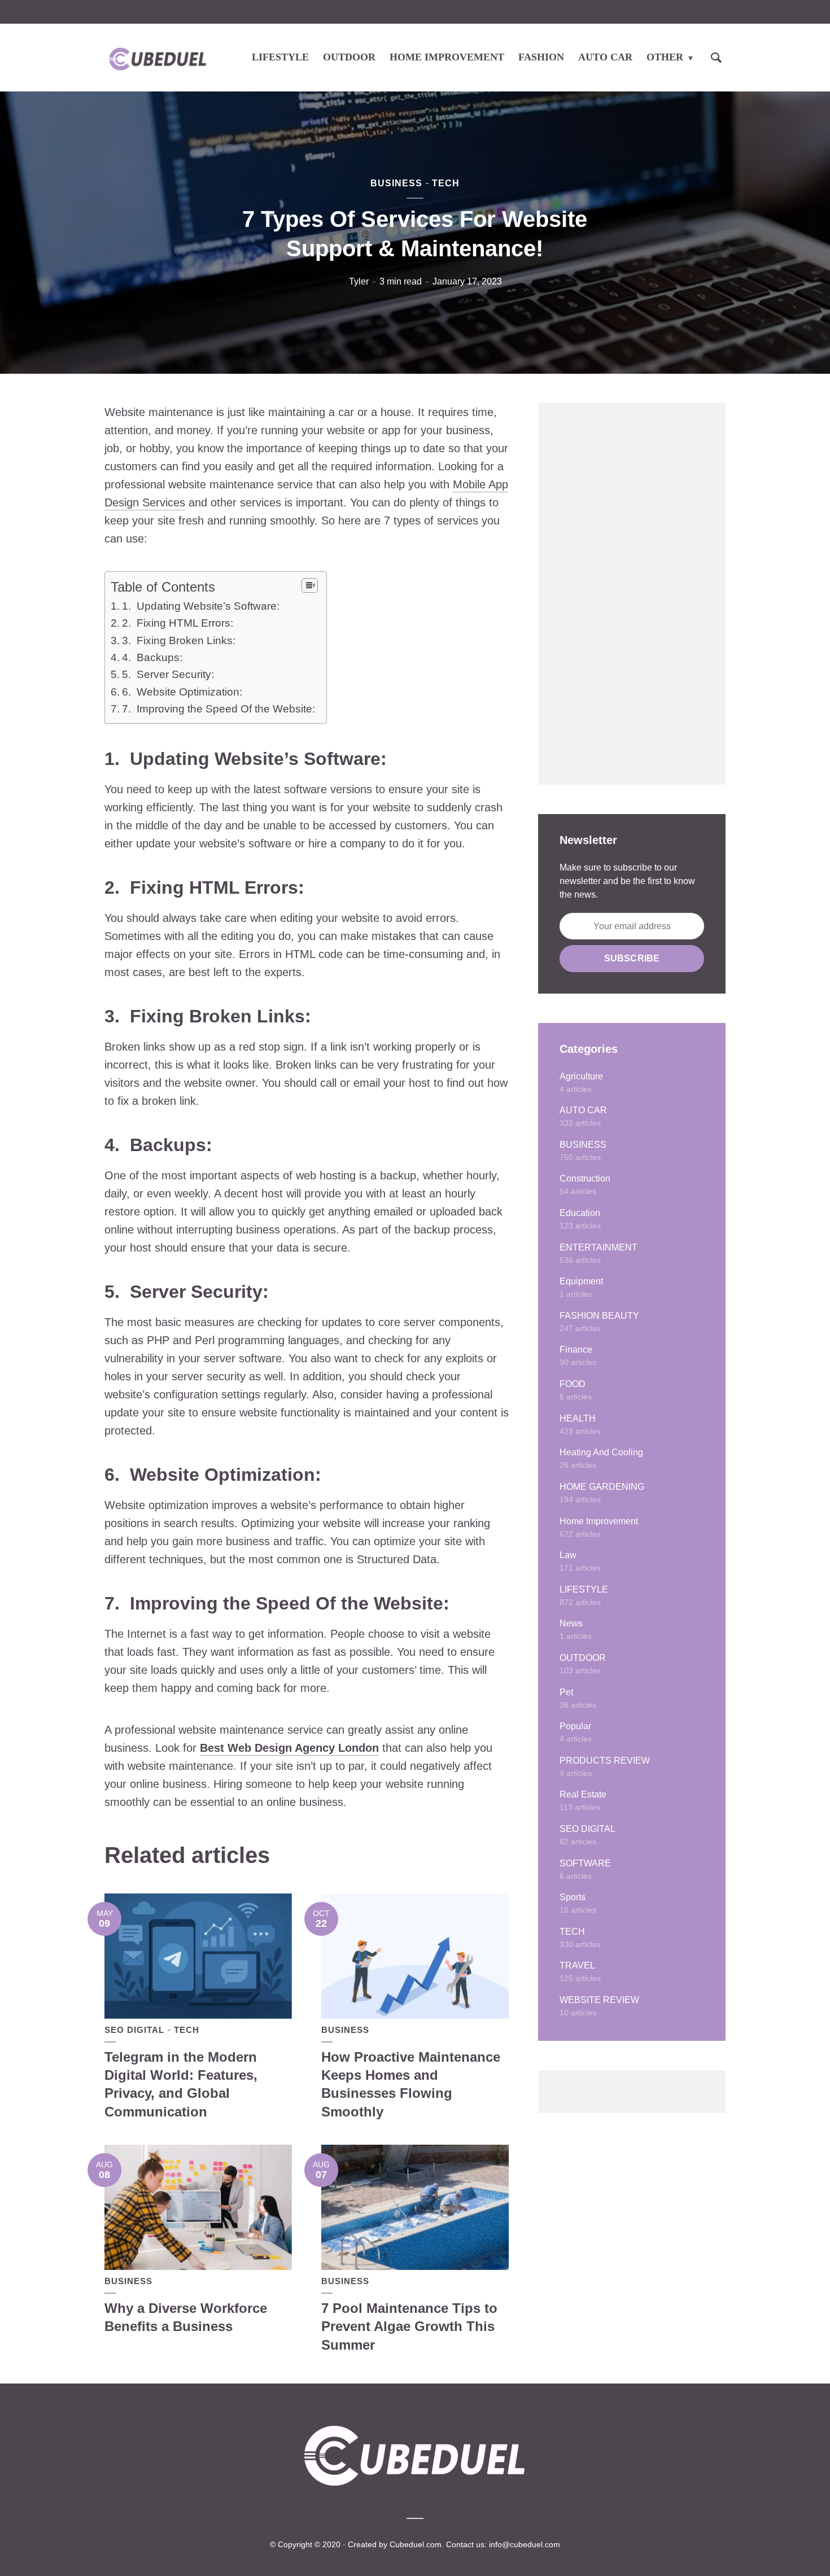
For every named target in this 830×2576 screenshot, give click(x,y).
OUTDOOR (349, 57)
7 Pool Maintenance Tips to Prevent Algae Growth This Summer (409, 2326)
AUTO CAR (605, 57)
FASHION (541, 57)
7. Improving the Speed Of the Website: (219, 709)
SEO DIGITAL (134, 2030)
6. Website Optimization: (182, 692)
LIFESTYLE (280, 57)
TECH (446, 183)
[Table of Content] (310, 585)
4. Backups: (152, 657)
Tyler (359, 281)
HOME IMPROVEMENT (447, 57)
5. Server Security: (168, 674)
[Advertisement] (632, 594)
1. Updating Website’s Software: (201, 606)
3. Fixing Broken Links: (179, 640)
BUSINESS (396, 183)
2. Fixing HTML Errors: (178, 623)
